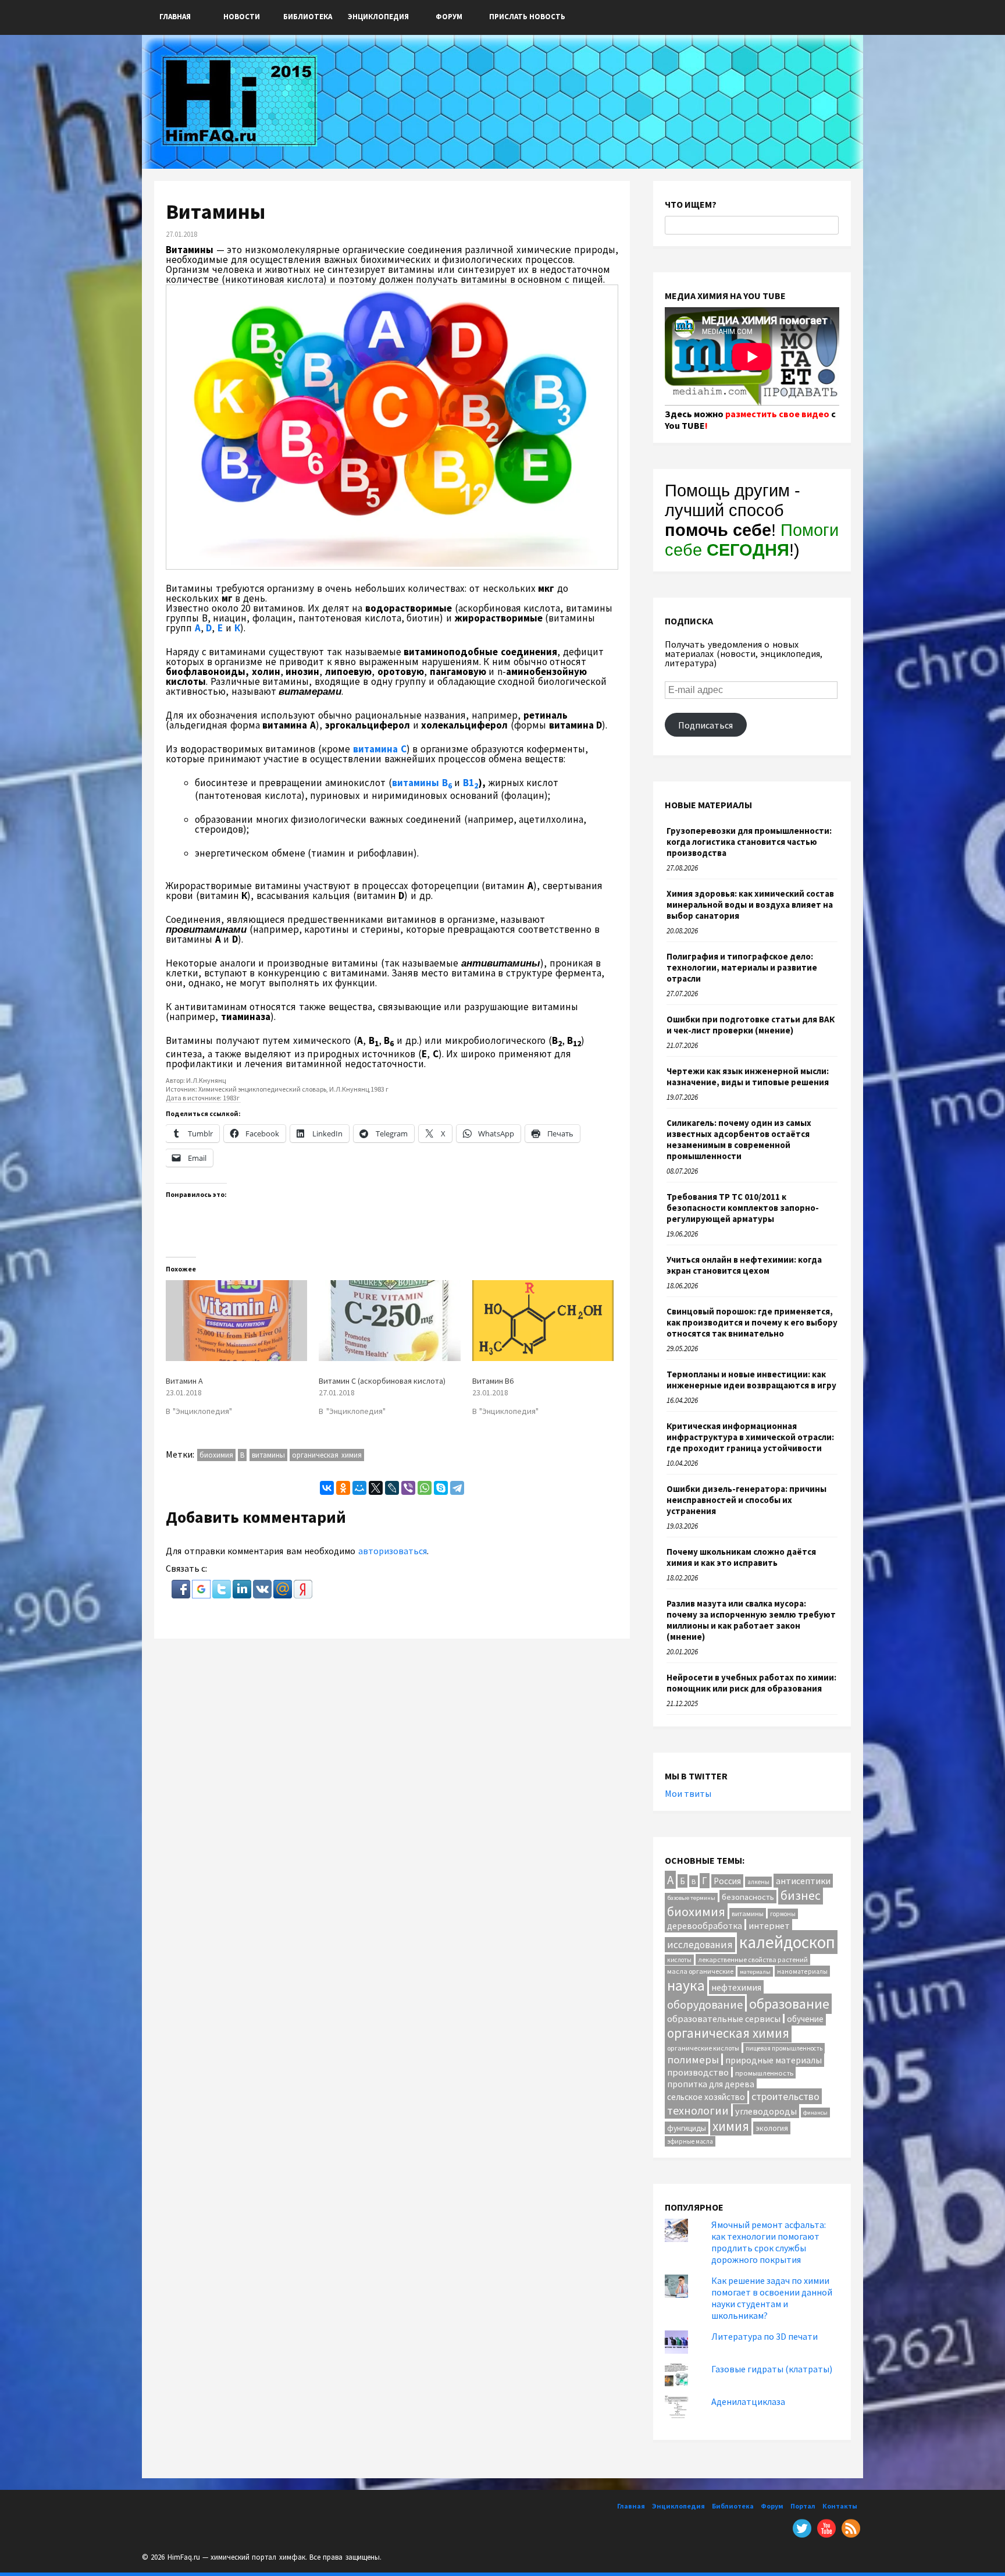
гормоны (783, 1914)
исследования (700, 1945)
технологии (698, 2110)
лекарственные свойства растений (753, 1959)
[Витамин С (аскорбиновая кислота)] (389, 1321)
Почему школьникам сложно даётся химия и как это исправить (741, 1557)
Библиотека (308, 17)
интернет (769, 1925)
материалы (755, 1972)
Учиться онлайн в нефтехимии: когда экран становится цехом (744, 1265)
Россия (727, 1881)
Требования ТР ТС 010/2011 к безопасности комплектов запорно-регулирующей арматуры (743, 1208)
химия (731, 2126)
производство (698, 2072)
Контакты (840, 2506)
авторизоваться (393, 1551)
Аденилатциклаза (748, 2401)
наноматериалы (802, 1971)
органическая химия (327, 1455)
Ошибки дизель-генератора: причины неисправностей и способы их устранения (746, 1500)
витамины (268, 1455)
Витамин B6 (493, 1381)
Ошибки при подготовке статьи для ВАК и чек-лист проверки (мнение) (751, 1025)
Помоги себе (752, 540)
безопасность (748, 1897)
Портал (803, 2506)
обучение (805, 2019)
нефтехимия (736, 1987)
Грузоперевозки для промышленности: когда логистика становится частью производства (749, 842)
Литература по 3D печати (765, 2336)
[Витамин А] (236, 1321)
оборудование (705, 2004)
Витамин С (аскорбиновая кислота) (382, 1381)
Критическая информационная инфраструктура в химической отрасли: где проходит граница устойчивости (750, 1437)
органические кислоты (703, 2048)
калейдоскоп (787, 1942)
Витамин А (184, 1381)
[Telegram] (457, 1488)
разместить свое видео (777, 414)
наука (686, 1985)
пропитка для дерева (711, 2084)
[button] (182, 1595)
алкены (758, 1882)
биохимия (216, 1455)
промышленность (764, 2073)
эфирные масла (690, 2141)
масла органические (700, 1971)
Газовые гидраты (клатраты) (772, 2369)
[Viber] (408, 1488)
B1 (471, 783)
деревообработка (705, 1926)
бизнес (801, 1895)
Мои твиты (688, 1793)
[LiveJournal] (392, 1488)
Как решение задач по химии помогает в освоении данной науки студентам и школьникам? (772, 2298)
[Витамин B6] (543, 1321)
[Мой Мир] (359, 1488)
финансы (815, 2113)
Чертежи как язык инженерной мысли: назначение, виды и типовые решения (748, 1076)
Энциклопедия (378, 17)
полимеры (693, 2060)
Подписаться (705, 725)
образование (789, 2004)
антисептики (803, 1881)
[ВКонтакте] (327, 1488)
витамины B (422, 783)
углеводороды (766, 2111)
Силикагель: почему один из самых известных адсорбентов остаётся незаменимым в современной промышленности (739, 1139)
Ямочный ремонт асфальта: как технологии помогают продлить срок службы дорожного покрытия (769, 2242)
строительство (785, 2096)
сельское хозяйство (706, 2097)
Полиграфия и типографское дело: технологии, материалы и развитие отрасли (742, 967)
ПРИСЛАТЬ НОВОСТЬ (527, 17)
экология (772, 2128)
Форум (449, 17)
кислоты (679, 1960)
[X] (376, 1488)
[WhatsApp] (425, 1488)
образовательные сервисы (724, 2019)
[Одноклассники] (343, 1488)
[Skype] (441, 1488)
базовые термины (691, 1898)
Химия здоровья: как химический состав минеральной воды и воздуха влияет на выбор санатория (750, 905)
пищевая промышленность (784, 2048)
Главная (175, 17)
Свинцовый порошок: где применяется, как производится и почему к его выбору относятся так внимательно (752, 1322)
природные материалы (774, 2060)
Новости (242, 17)
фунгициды (687, 2128)
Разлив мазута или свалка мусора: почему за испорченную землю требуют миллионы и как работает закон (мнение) (751, 1620)
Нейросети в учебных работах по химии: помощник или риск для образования (751, 1683)
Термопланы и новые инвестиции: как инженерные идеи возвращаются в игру (751, 1380)
